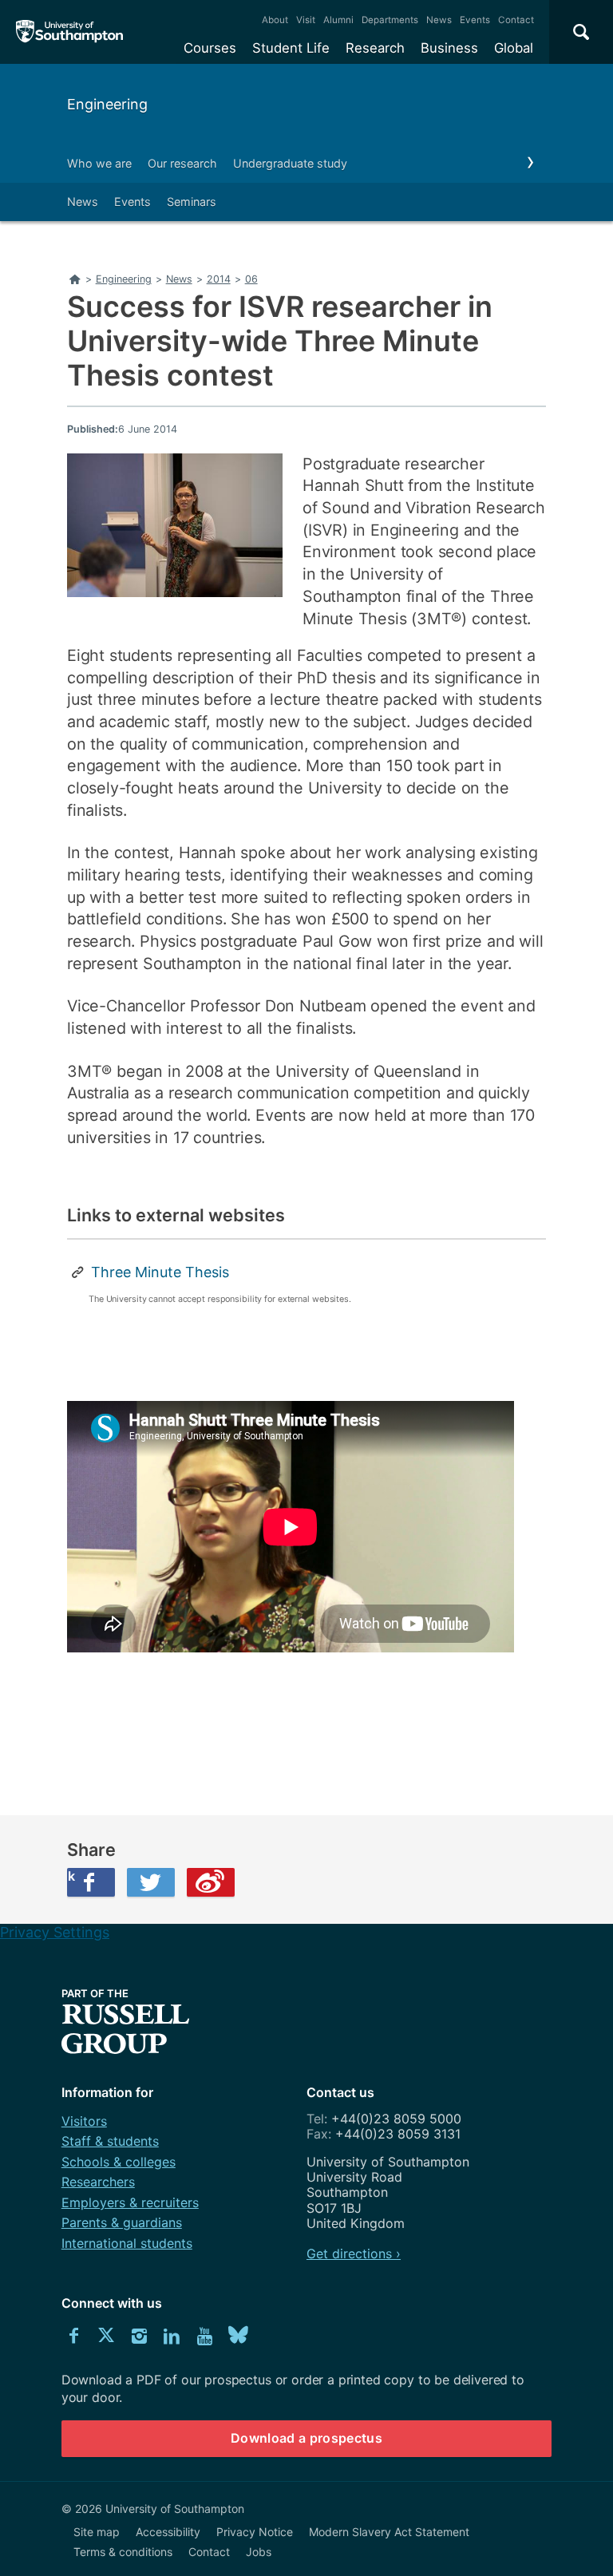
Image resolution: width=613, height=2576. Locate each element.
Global (514, 48)
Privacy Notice (255, 2532)
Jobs (259, 2552)
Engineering (107, 104)
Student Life (291, 48)
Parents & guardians (122, 2222)
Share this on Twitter (151, 1882)
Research (375, 48)
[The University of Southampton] (70, 32)
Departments (390, 20)
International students (127, 2243)
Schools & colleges (119, 2162)
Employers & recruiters (130, 2202)
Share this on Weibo (211, 1882)
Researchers (98, 2182)
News (439, 20)
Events (475, 20)
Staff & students (110, 2141)
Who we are (99, 163)
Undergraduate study (290, 163)
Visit (306, 20)
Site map (97, 2532)
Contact (516, 20)
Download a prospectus (306, 2438)
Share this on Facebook (71, 1876)
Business (449, 48)
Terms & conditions (123, 2552)
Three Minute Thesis (160, 1272)
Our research (182, 163)
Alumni (338, 20)
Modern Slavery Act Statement (389, 2532)
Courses (210, 48)
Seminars (192, 202)
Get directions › (354, 2254)
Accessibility (168, 2532)
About (275, 20)
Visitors (84, 2121)
